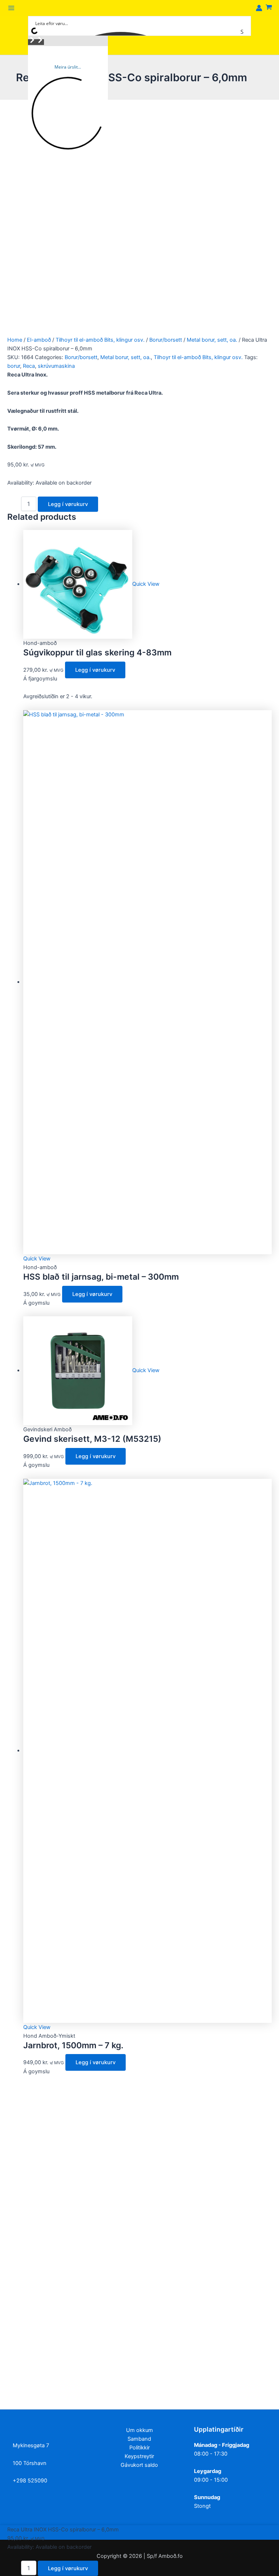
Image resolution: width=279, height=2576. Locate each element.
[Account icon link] (259, 8)
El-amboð (39, 340)
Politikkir (139, 2448)
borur (14, 366)
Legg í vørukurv (68, 504)
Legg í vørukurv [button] (95, 670)
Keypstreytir (139, 2456)
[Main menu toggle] (11, 8)
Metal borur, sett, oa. (212, 340)
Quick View (146, 584)
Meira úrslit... (68, 67)
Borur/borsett (166, 340)
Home (15, 340)
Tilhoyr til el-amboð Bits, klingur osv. (100, 340)
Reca (29, 366)
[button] (32, 42)
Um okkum (139, 2430)
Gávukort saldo (139, 2465)
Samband (139, 2439)
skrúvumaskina (56, 366)
